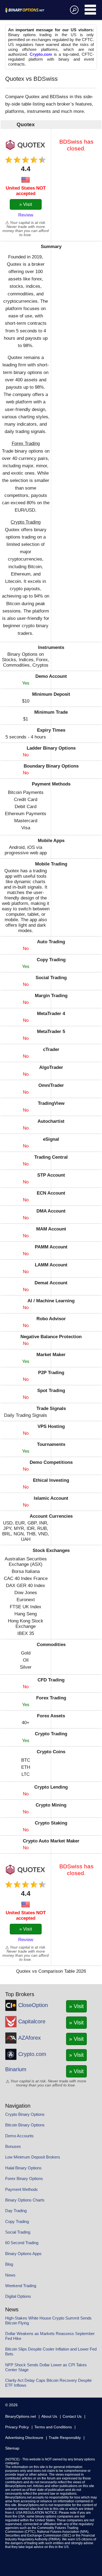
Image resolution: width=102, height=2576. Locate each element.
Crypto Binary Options (25, 2114)
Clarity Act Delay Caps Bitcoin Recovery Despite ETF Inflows (48, 2383)
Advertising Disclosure (24, 2438)
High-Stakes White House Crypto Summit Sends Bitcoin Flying (48, 2320)
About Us (49, 2416)
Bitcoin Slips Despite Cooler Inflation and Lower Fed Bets (51, 2351)
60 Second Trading (22, 2243)
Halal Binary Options (23, 2168)
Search (73, 10)
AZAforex (30, 2038)
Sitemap (12, 2448)
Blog (9, 2264)
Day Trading (16, 2211)
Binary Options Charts (25, 2200)
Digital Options (18, 2296)
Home (31, 10)
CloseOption (33, 2005)
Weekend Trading (21, 2286)
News (10, 2275)
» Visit (26, 204)
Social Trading (18, 2232)
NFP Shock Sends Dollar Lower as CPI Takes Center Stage (46, 2367)
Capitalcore (32, 2021)
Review (26, 215)
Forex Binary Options (24, 2178)
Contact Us (72, 2416)
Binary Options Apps (23, 2254)
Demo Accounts (19, 2136)
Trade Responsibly (65, 2438)
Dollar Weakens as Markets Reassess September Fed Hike (50, 2336)
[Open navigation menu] (91, 10)
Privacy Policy (17, 2427)
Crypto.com (41, 54)
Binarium (16, 2069)
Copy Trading (17, 2221)
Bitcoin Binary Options (25, 2125)
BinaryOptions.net (21, 2416)
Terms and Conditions (53, 2427)
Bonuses (13, 2146)
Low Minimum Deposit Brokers (33, 2157)
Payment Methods (21, 2189)
